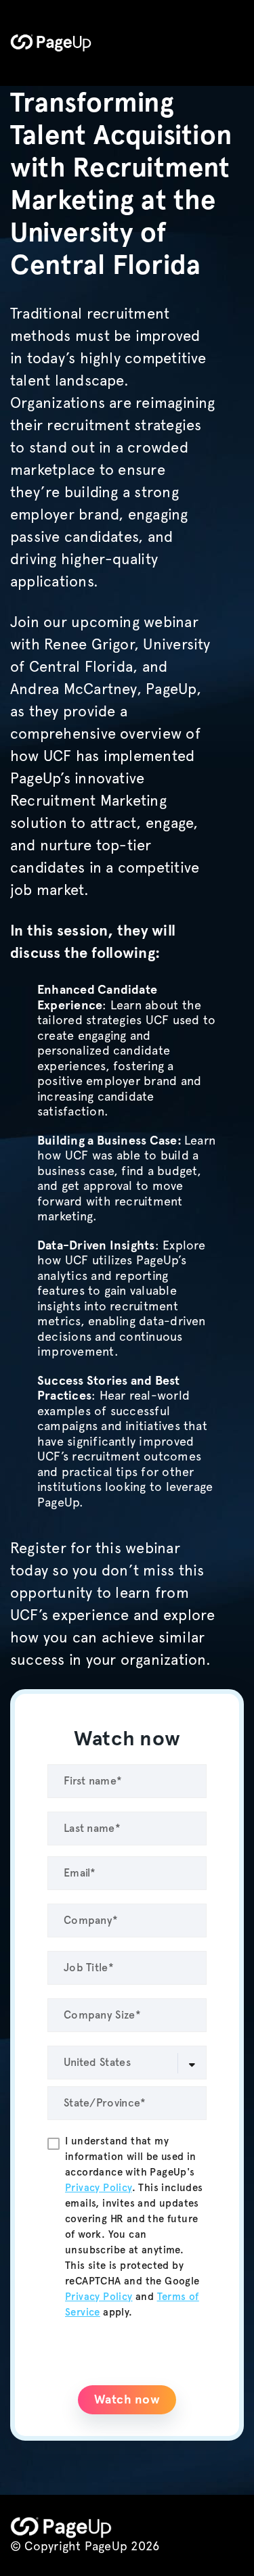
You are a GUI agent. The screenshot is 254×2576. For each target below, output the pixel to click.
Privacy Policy (99, 2188)
